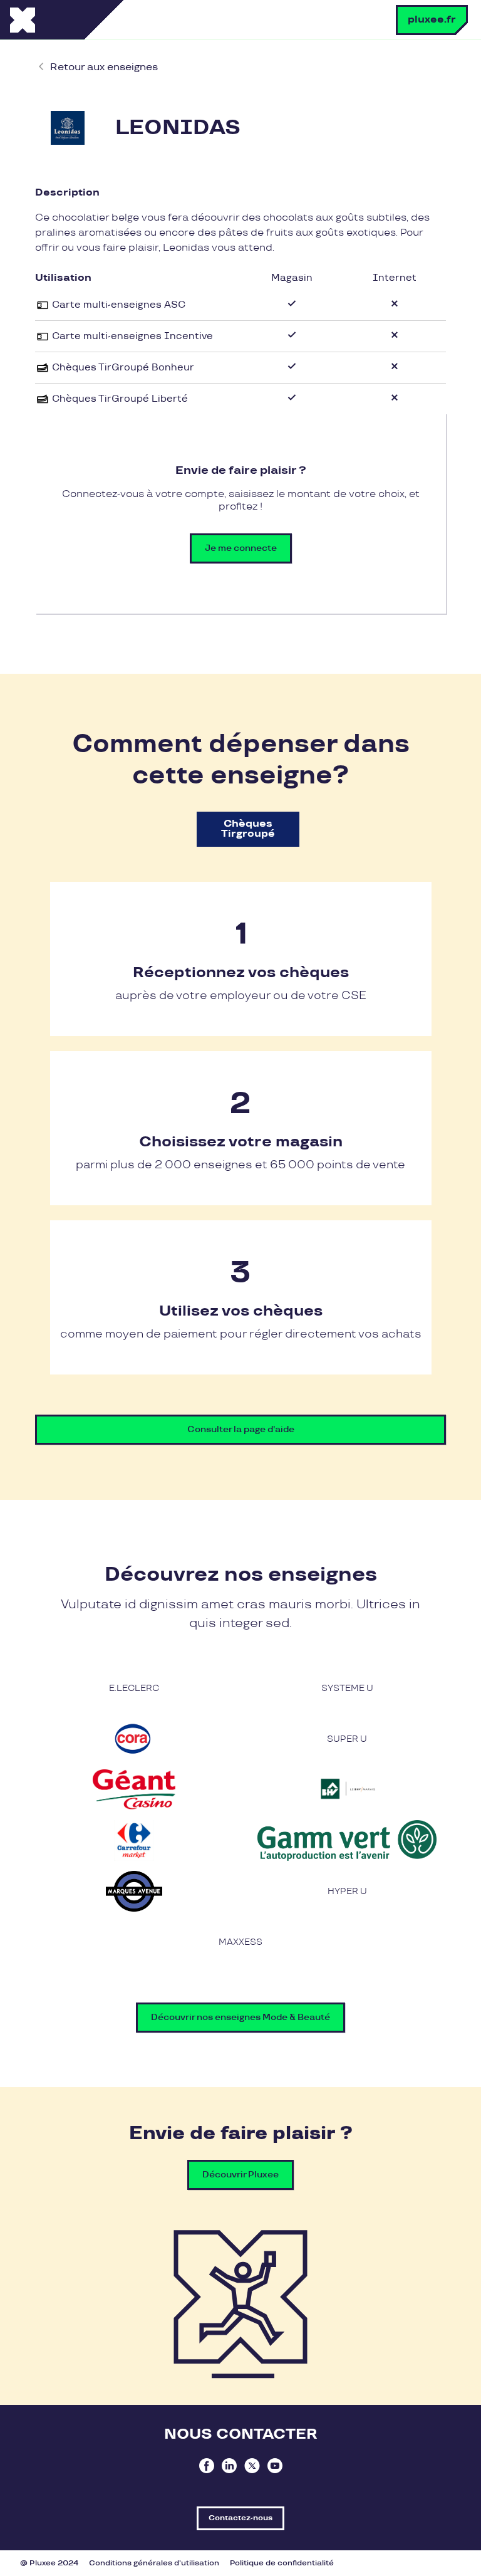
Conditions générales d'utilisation (154, 2563)
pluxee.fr (432, 20)
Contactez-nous (240, 2518)
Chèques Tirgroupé (248, 829)
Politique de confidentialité (282, 2563)
